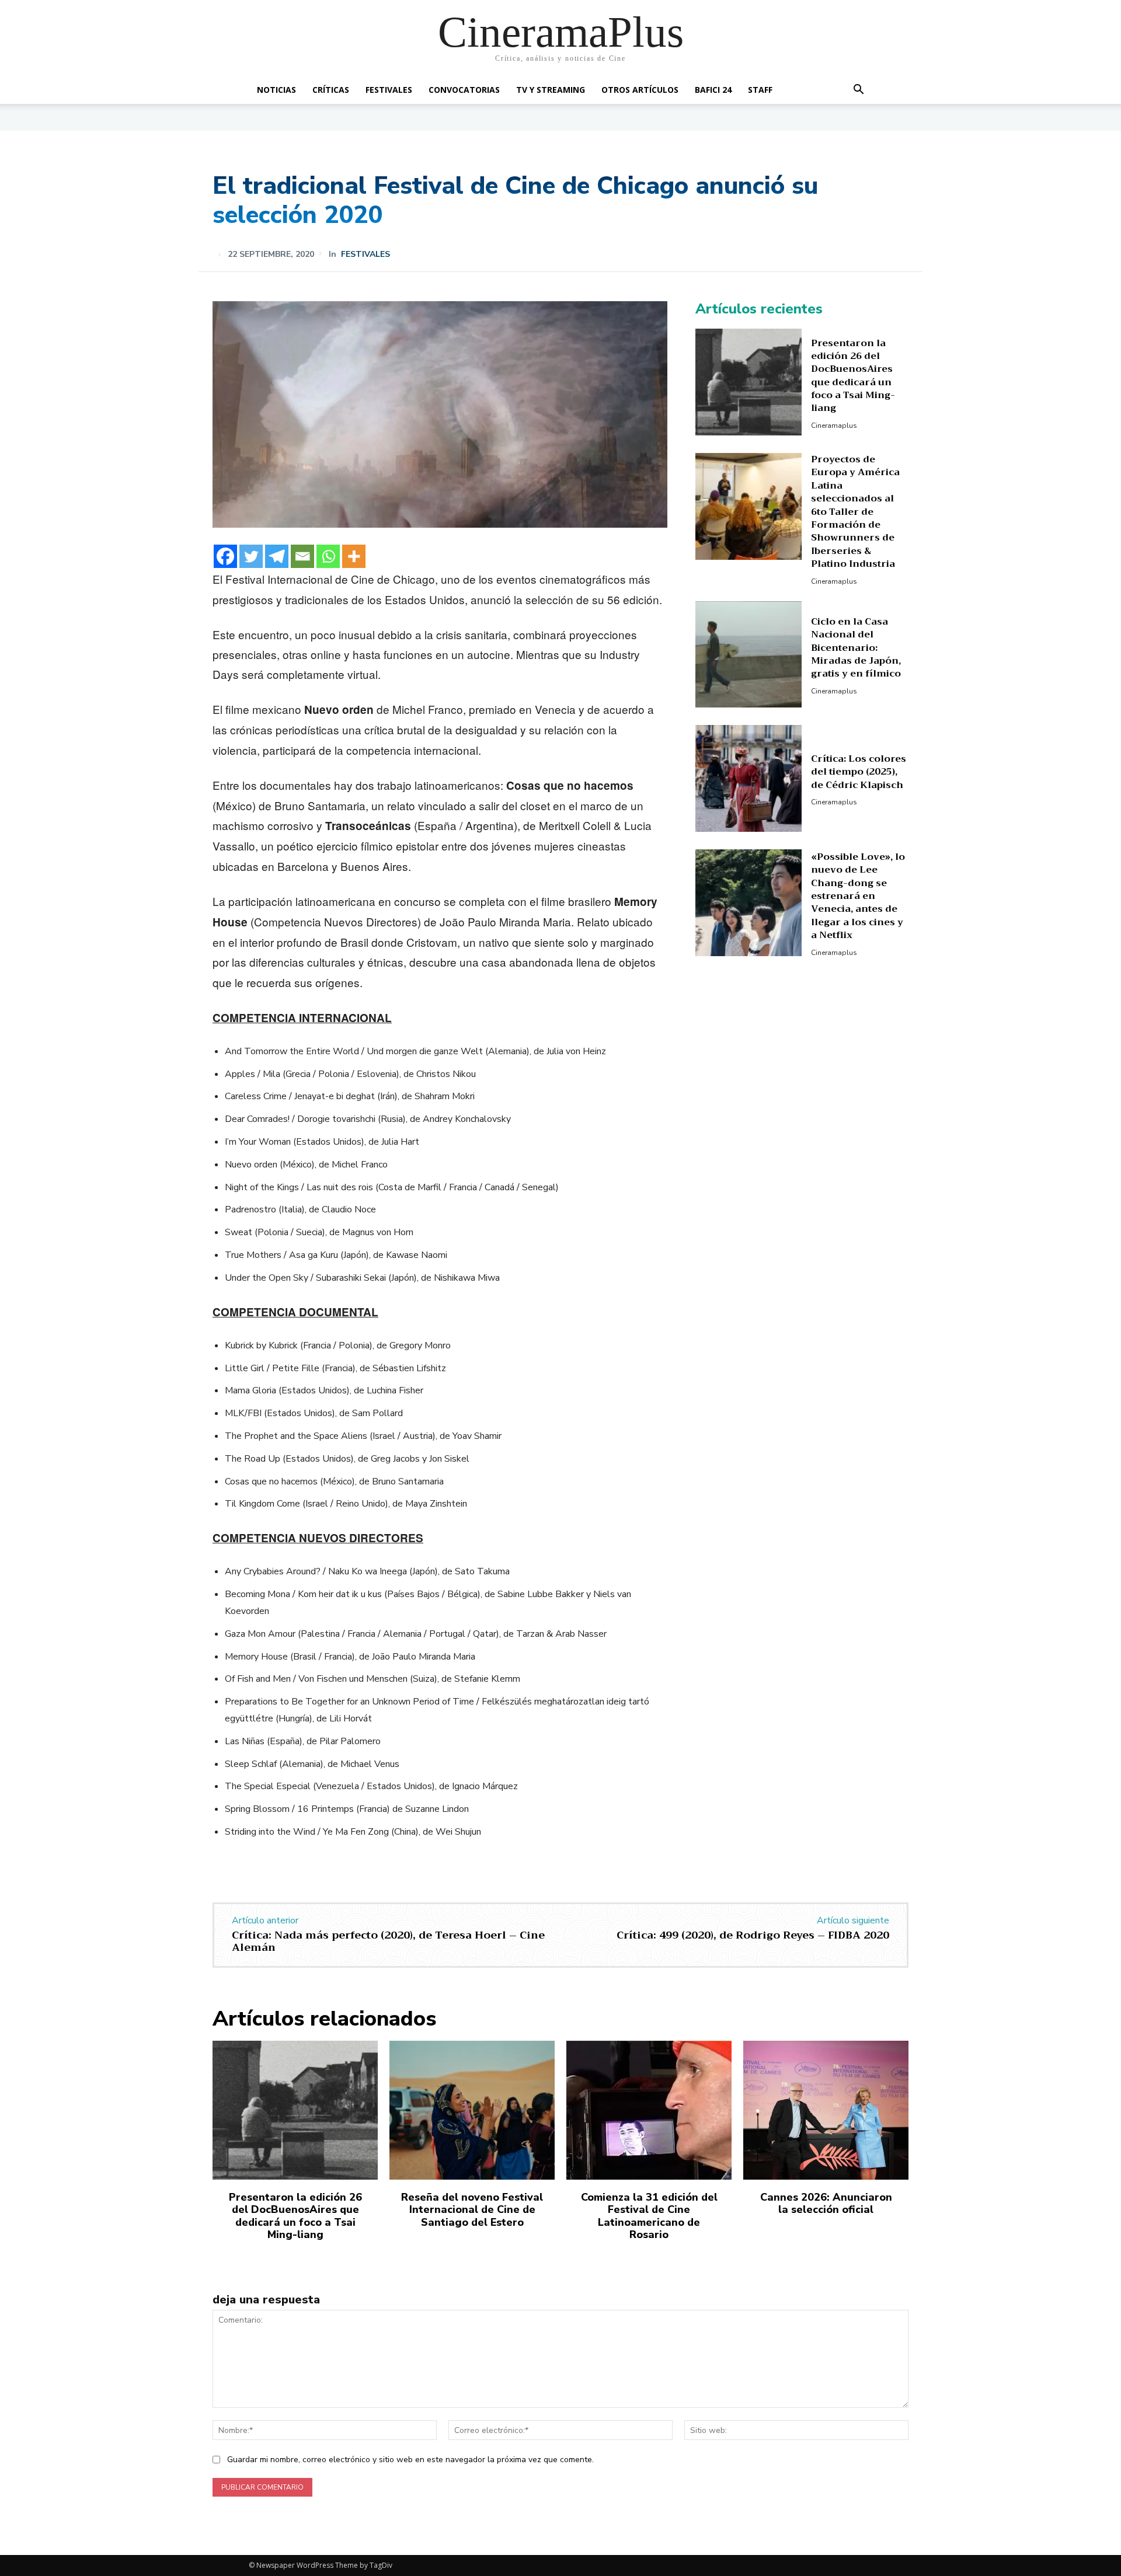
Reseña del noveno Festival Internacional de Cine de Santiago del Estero (472, 2210)
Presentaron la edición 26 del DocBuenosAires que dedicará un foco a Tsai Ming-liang (853, 376)
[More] (354, 556)
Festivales (389, 90)
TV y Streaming (551, 90)
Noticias (276, 90)
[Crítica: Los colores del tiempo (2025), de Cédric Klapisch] (749, 778)
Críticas (331, 90)
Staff (760, 90)
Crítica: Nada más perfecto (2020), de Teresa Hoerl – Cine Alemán (388, 1941)
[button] (858, 91)
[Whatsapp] (328, 556)
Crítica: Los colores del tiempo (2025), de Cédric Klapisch (859, 772)
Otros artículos (640, 90)
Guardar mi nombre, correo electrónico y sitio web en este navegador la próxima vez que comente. (410, 2460)
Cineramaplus (834, 426)
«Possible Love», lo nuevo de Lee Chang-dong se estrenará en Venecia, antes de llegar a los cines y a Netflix (858, 896)
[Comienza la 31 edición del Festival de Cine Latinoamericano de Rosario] (649, 2110)
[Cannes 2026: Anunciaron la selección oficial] (826, 2110)
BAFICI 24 (713, 90)
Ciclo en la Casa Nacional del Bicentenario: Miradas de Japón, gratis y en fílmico (856, 648)
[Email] (302, 556)
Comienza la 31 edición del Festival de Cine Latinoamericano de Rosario (649, 2216)
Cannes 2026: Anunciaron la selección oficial (826, 2204)
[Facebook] (225, 556)
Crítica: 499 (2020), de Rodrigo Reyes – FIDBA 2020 (753, 1935)
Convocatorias (464, 90)
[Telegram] (277, 556)
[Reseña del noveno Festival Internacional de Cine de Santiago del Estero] (472, 2110)
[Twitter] (251, 556)
